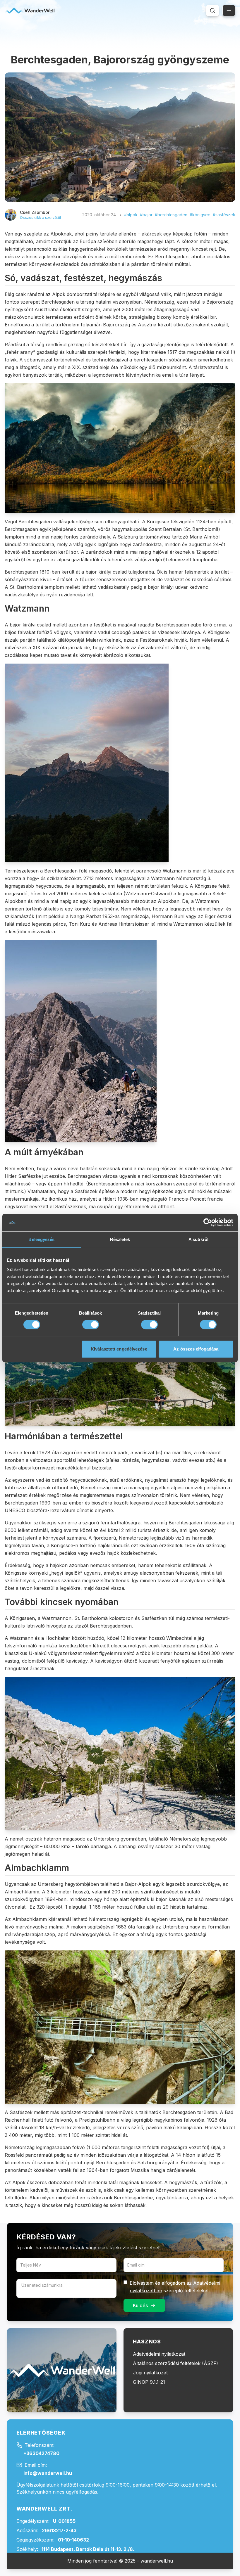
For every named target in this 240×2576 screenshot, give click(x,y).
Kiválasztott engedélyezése (119, 1349)
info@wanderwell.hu (48, 2473)
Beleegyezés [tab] (41, 1239)
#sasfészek (224, 215)
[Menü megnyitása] (229, 11)
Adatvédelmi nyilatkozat (159, 2354)
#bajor (146, 215)
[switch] (91, 1325)
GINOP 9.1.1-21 (149, 2382)
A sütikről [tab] (198, 1239)
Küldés (140, 2305)
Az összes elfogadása (196, 1349)
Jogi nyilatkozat (150, 2373)
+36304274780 (41, 2453)
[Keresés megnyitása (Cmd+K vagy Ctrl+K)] (212, 11)
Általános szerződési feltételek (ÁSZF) (175, 2363)
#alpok (131, 215)
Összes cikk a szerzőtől (40, 218)
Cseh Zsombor (35, 212)
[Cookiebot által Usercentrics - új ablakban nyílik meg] (208, 1223)
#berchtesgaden (171, 215)
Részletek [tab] (120, 1239)
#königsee (200, 215)
